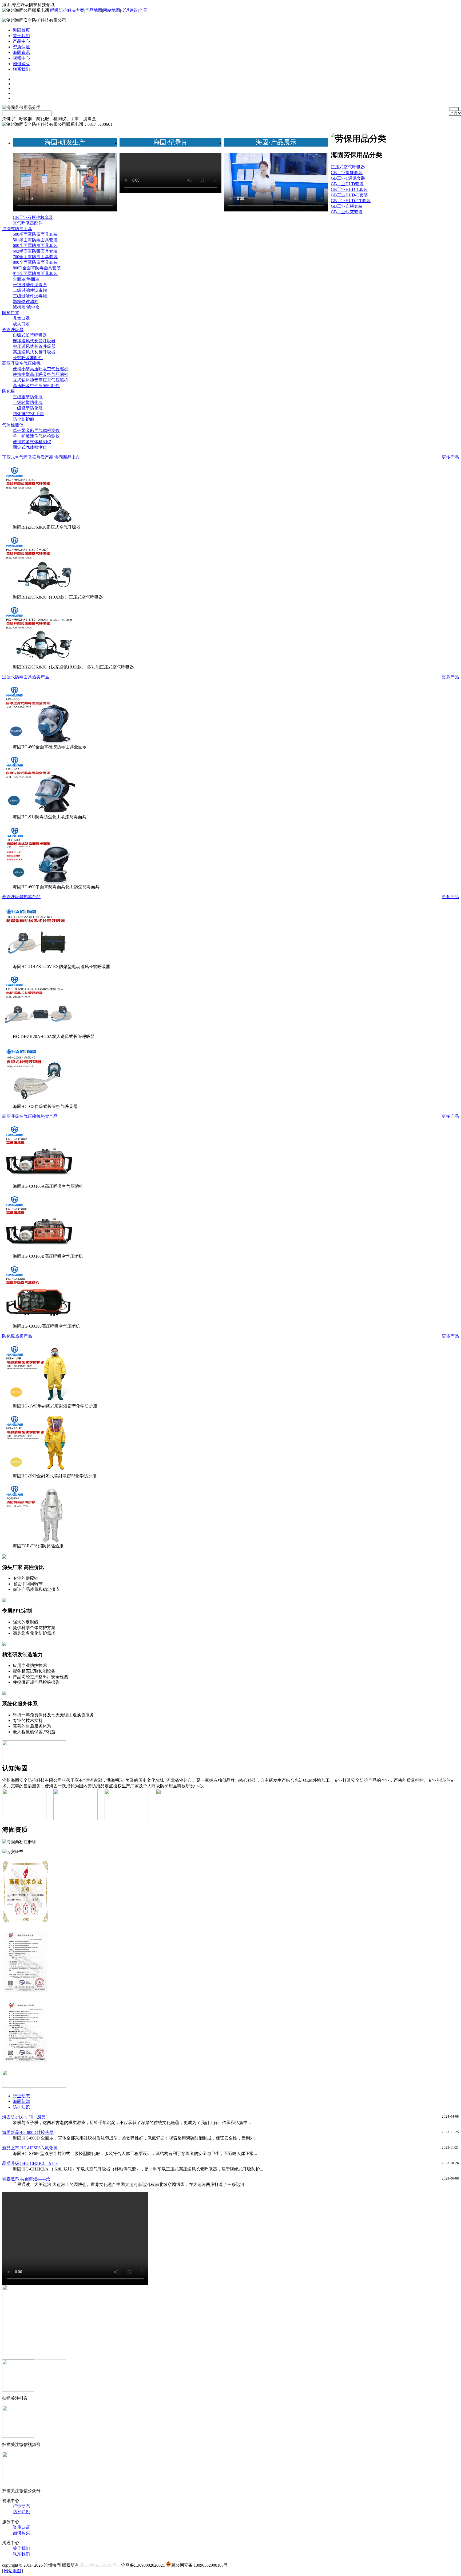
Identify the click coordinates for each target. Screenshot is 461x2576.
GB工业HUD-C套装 (349, 195)
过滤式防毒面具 (17, 229)
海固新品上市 (67, 457)
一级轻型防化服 (28, 408)
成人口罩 (21, 324)
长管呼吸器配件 (28, 358)
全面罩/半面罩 (26, 279)
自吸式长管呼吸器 (30, 335)
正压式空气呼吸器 (348, 167)
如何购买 (21, 64)
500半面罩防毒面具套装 (35, 234)
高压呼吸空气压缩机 (21, 363)
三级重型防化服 (28, 397)
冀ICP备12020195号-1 (100, 2565)
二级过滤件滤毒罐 (30, 290)
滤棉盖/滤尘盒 (26, 307)
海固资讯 (21, 52)
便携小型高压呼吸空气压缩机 (41, 369)
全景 (143, 10)
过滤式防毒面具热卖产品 (26, 677)
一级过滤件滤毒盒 (30, 285)
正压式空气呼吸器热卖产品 (28, 457)
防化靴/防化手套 (28, 414)
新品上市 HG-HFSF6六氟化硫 (30, 2148)
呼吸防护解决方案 (67, 10)
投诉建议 (129, 10)
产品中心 (21, 41)
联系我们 (21, 69)
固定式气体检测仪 (30, 447)
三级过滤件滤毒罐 (30, 296)
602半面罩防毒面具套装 (35, 251)
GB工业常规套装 (347, 173)
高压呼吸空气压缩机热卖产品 (30, 1116)
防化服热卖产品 (17, 1336)
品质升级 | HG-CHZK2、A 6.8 (30, 2163)
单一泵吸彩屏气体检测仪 (36, 430)
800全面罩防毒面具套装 (35, 262)
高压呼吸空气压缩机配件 (36, 386)
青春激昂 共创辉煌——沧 (26, 2179)
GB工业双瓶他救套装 (33, 217)
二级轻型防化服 (28, 402)
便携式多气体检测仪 (32, 442)
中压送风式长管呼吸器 (34, 346)
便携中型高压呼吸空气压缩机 (41, 374)
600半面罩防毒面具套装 (35, 245)
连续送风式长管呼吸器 (34, 341)
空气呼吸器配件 (28, 223)
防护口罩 (11, 313)
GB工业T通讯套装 (348, 178)
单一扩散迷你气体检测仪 (36, 436)
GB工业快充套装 (347, 212)
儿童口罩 (21, 318)
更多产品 (450, 457)
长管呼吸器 (13, 330)
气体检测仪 (13, 425)
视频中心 (21, 58)
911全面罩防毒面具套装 (35, 274)
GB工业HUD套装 (347, 184)
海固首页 (21, 30)
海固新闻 (21, 2101)
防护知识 (21, 2107)
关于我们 (21, 36)
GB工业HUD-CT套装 (351, 201)
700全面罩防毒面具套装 (35, 257)
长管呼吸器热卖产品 (21, 897)
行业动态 (21, 2096)
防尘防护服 (23, 419)
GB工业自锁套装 (347, 206)
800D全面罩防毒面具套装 (37, 268)
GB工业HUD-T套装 (349, 189)
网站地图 (112, 10)
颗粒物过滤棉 (26, 302)
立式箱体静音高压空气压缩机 (41, 380)
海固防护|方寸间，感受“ (25, 2117)
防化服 (9, 391)
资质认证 (21, 47)
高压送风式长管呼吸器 (34, 352)
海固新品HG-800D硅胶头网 (28, 2132)
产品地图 (94, 10)
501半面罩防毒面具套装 (35, 240)
